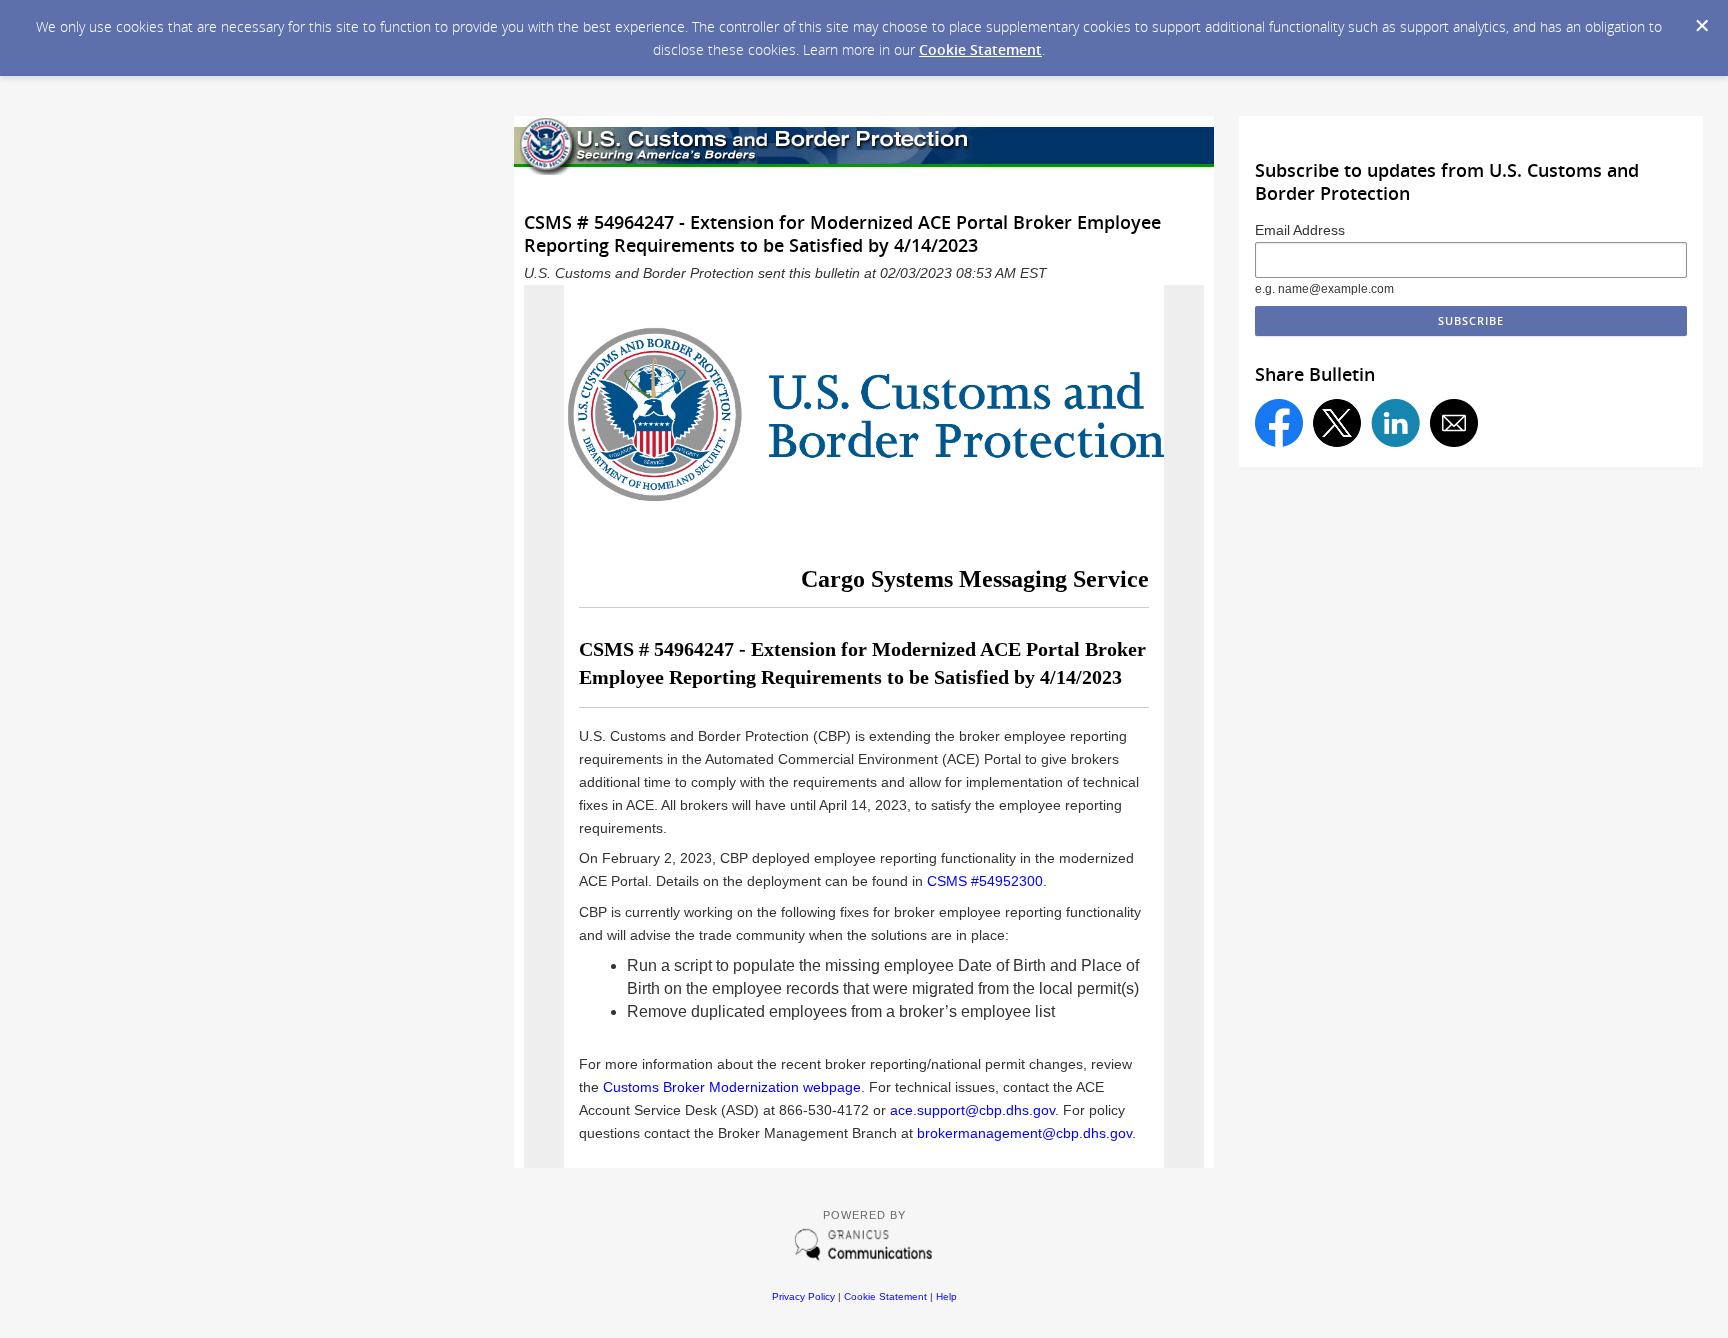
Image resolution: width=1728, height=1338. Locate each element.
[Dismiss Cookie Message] (1702, 26)
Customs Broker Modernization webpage (732, 1087)
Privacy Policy (803, 1296)
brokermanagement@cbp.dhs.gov (1024, 1133)
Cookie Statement (980, 49)
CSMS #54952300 (985, 881)
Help (946, 1296)
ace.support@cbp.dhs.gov (972, 1110)
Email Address (1300, 230)
